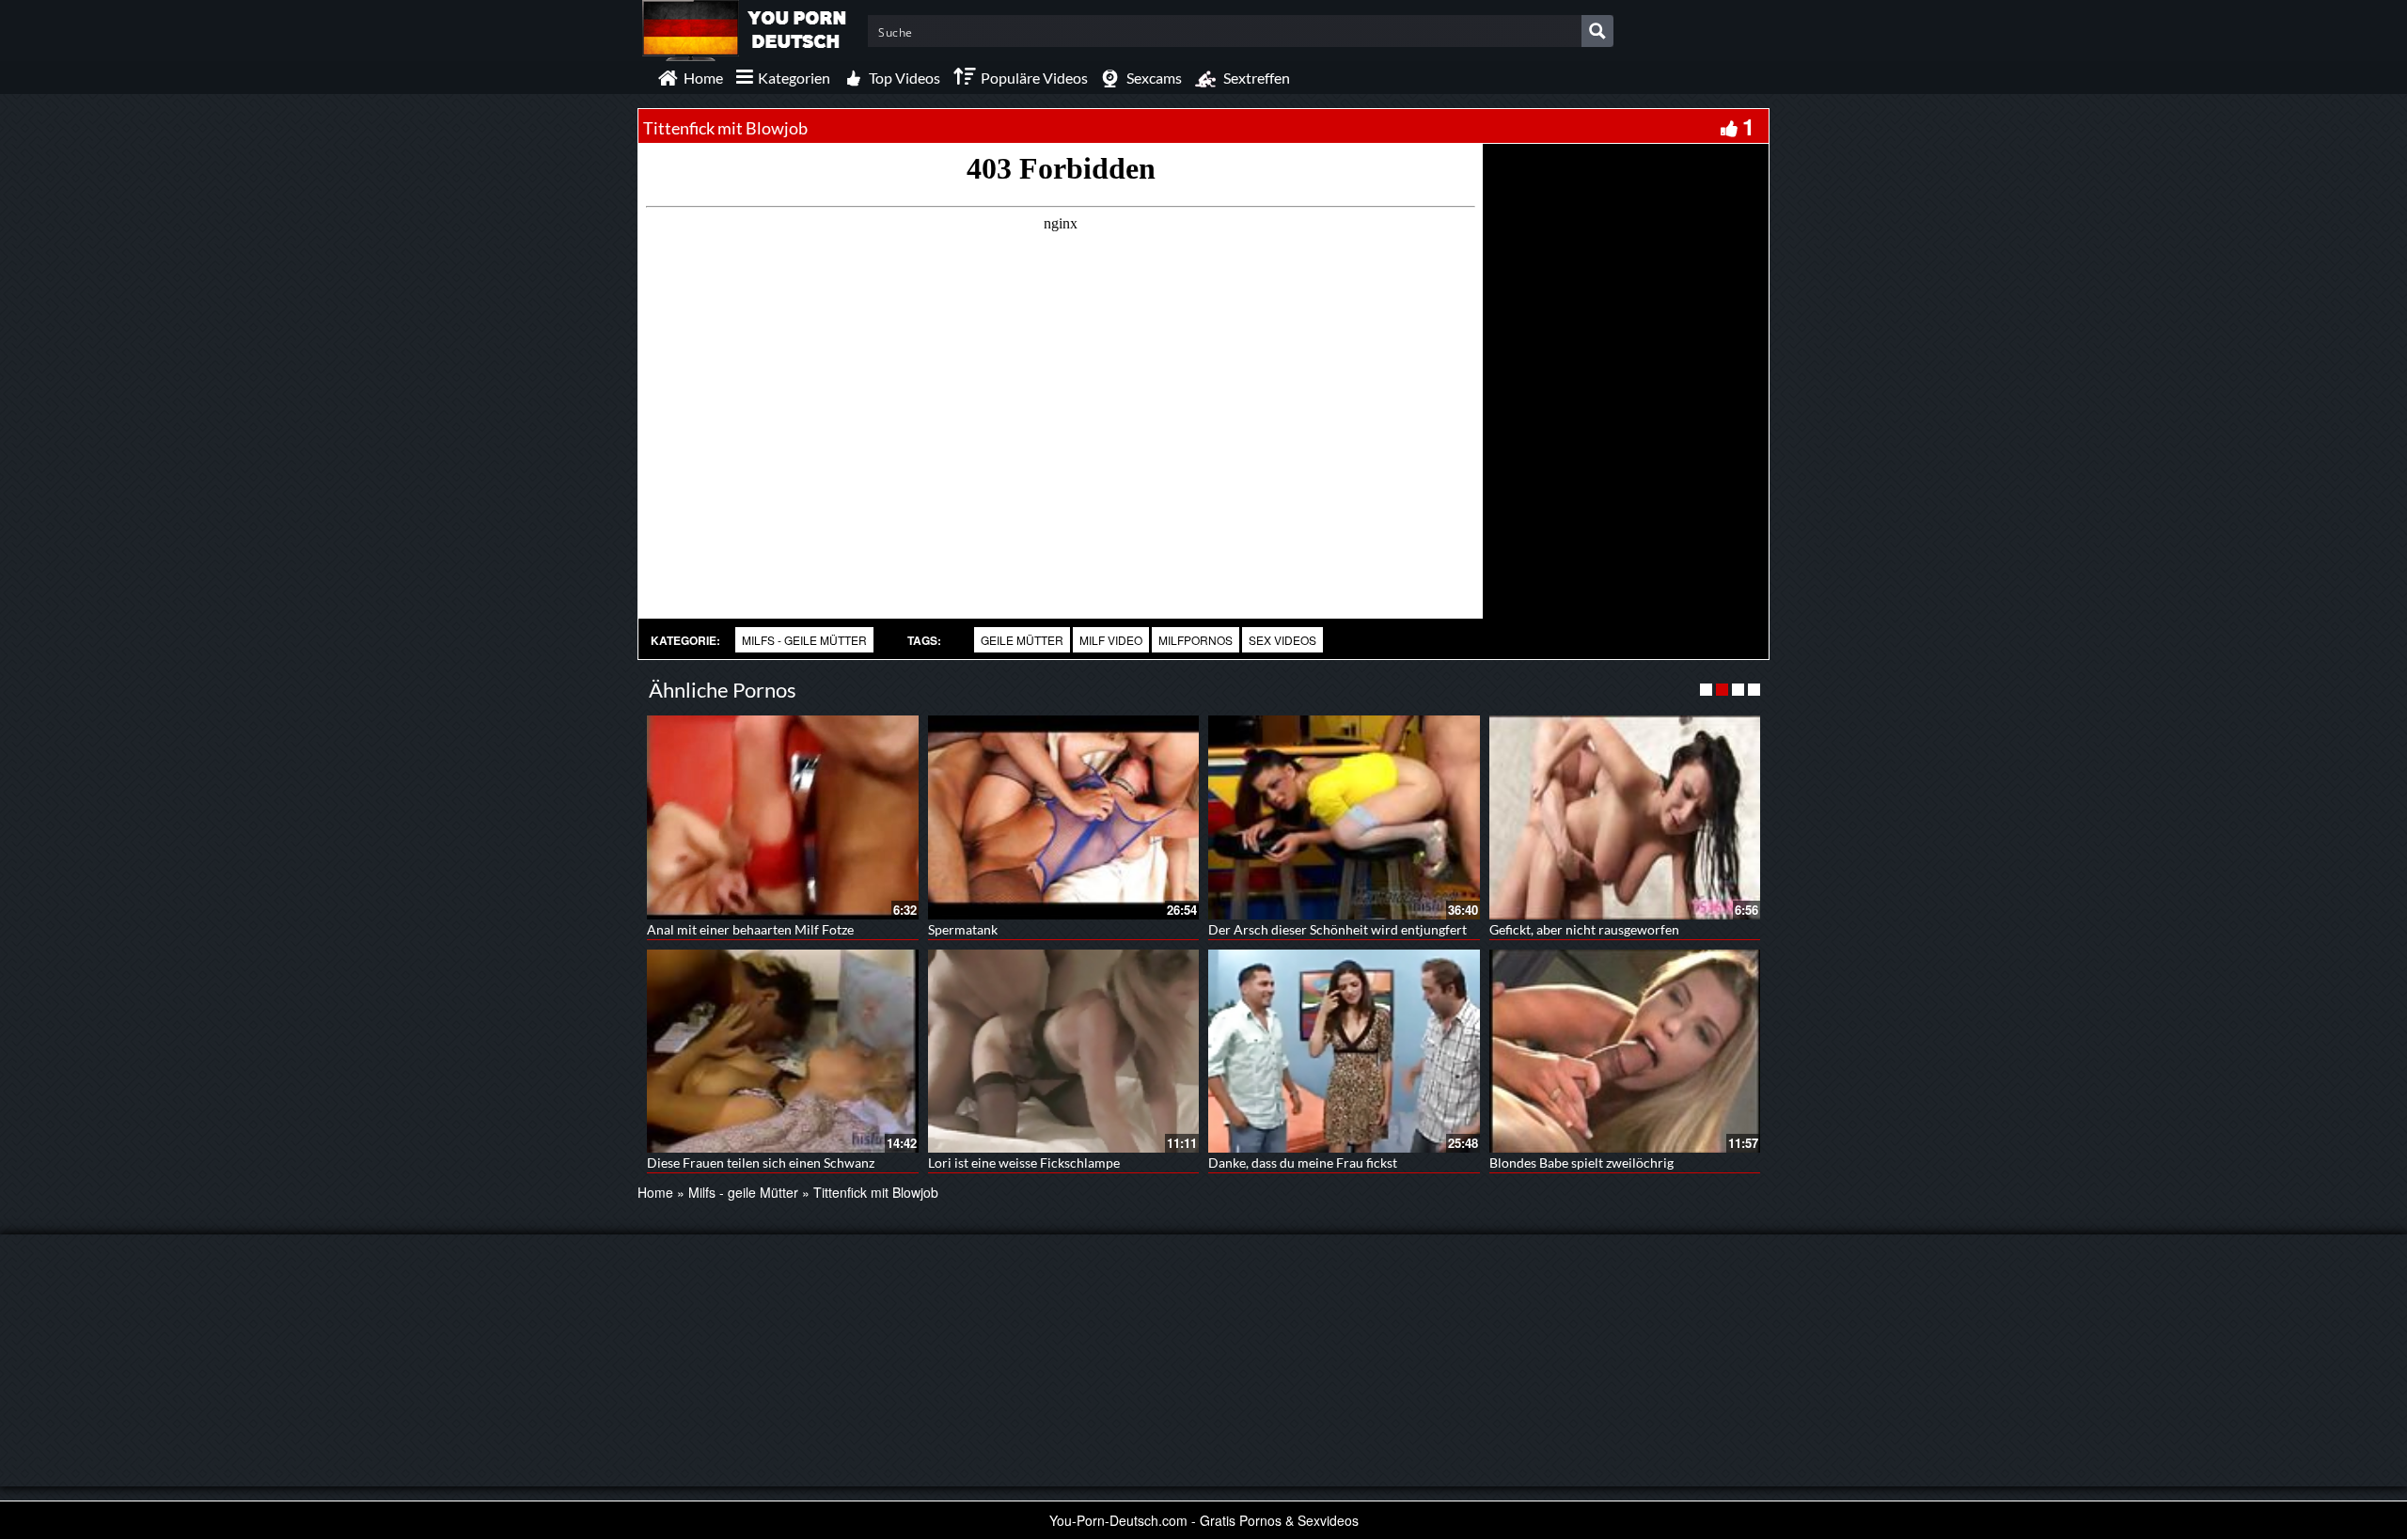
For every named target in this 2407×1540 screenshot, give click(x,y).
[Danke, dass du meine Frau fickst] (1344, 1051)
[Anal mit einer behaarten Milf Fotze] (783, 817)
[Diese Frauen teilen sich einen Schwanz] (783, 1051)
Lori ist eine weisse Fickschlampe (1024, 1163)
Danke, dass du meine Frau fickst (1303, 1163)
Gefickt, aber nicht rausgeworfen (1584, 929)
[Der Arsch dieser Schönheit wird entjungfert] (1344, 817)
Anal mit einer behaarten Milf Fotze (750, 929)
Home (655, 1192)
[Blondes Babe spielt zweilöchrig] (1625, 1051)
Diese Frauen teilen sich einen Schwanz (761, 1163)
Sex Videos (1282, 640)
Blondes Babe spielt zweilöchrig (1581, 1163)
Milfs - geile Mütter (804, 640)
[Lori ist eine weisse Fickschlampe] (1064, 1051)
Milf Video (1111, 640)
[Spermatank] (1064, 817)
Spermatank (963, 929)
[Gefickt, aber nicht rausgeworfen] (1625, 817)
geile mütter (1022, 640)
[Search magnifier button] (1597, 31)
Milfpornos (1196, 640)
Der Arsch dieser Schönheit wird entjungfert (1337, 929)
